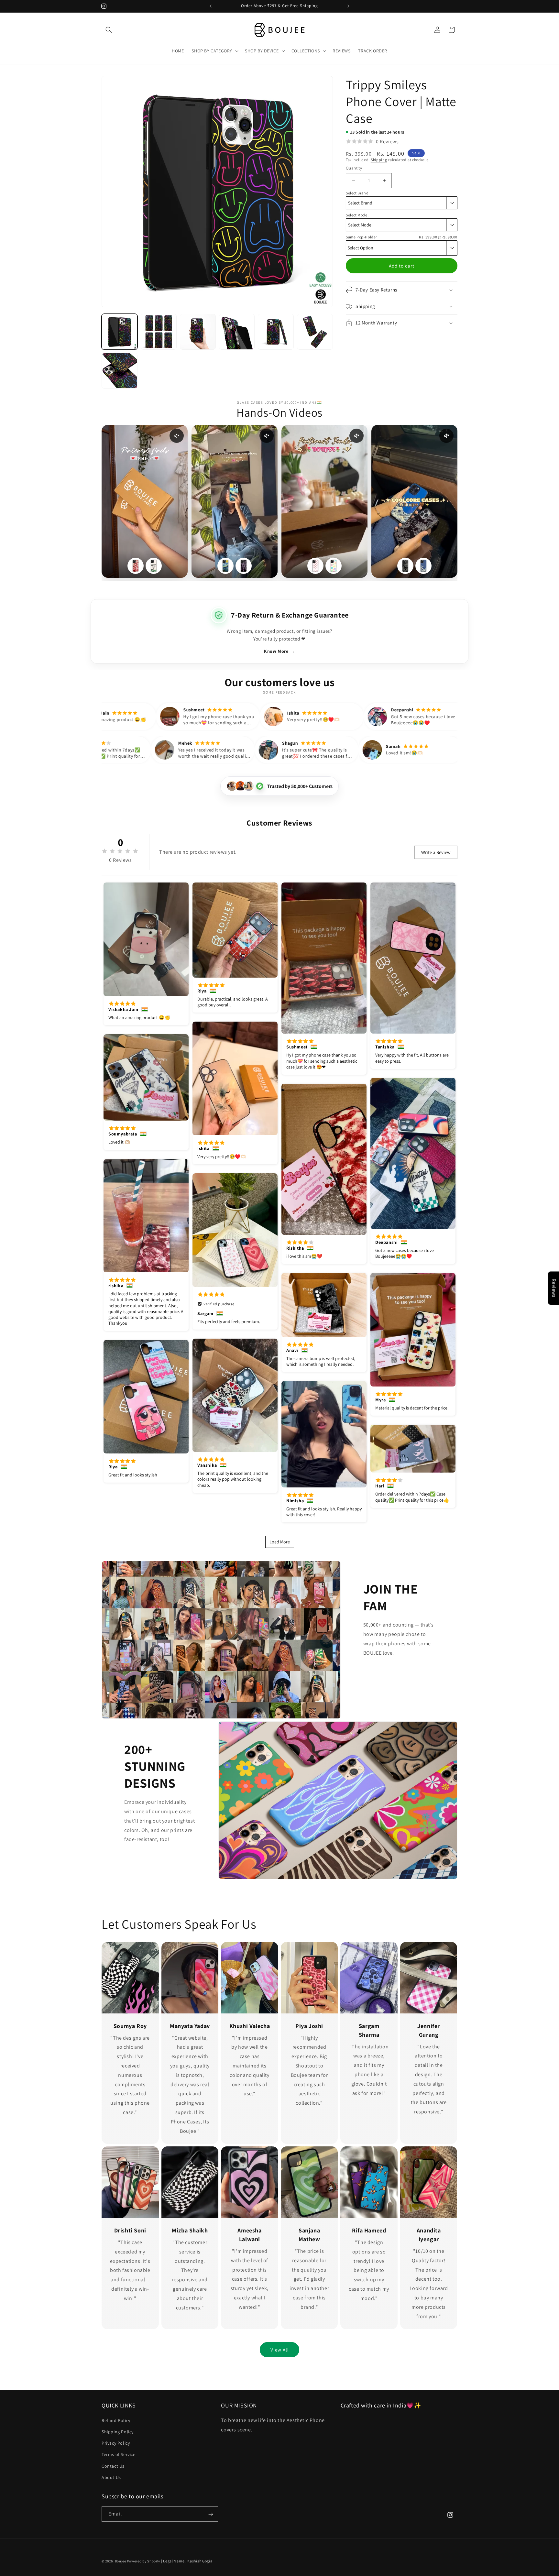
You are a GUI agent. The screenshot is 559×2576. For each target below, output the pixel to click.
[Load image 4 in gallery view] (237, 332)
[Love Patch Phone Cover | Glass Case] (315, 566)
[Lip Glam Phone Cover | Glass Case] (136, 566)
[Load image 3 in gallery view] (198, 332)
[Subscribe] (211, 2514)
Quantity (354, 168)
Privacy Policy (116, 2443)
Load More (280, 1542)
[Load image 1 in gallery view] (120, 332)
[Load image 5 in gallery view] (276, 332)
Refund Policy (116, 2420)
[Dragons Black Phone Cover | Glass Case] (405, 566)
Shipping (379, 160)
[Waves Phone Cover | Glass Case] (423, 566)
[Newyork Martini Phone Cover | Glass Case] (154, 566)
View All (280, 2350)
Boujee (121, 2561)
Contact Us (113, 2466)
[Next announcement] (348, 6)
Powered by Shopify (144, 2561)
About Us (111, 2477)
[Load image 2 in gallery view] (159, 332)
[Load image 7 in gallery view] (120, 371)
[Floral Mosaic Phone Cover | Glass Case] (334, 566)
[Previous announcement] (211, 6)
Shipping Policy (118, 2431)
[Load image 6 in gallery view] (315, 332)
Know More (279, 651)
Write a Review (436, 852)
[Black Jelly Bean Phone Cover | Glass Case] (244, 566)
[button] (109, 30)
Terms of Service (119, 2454)
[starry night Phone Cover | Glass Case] (225, 566)
